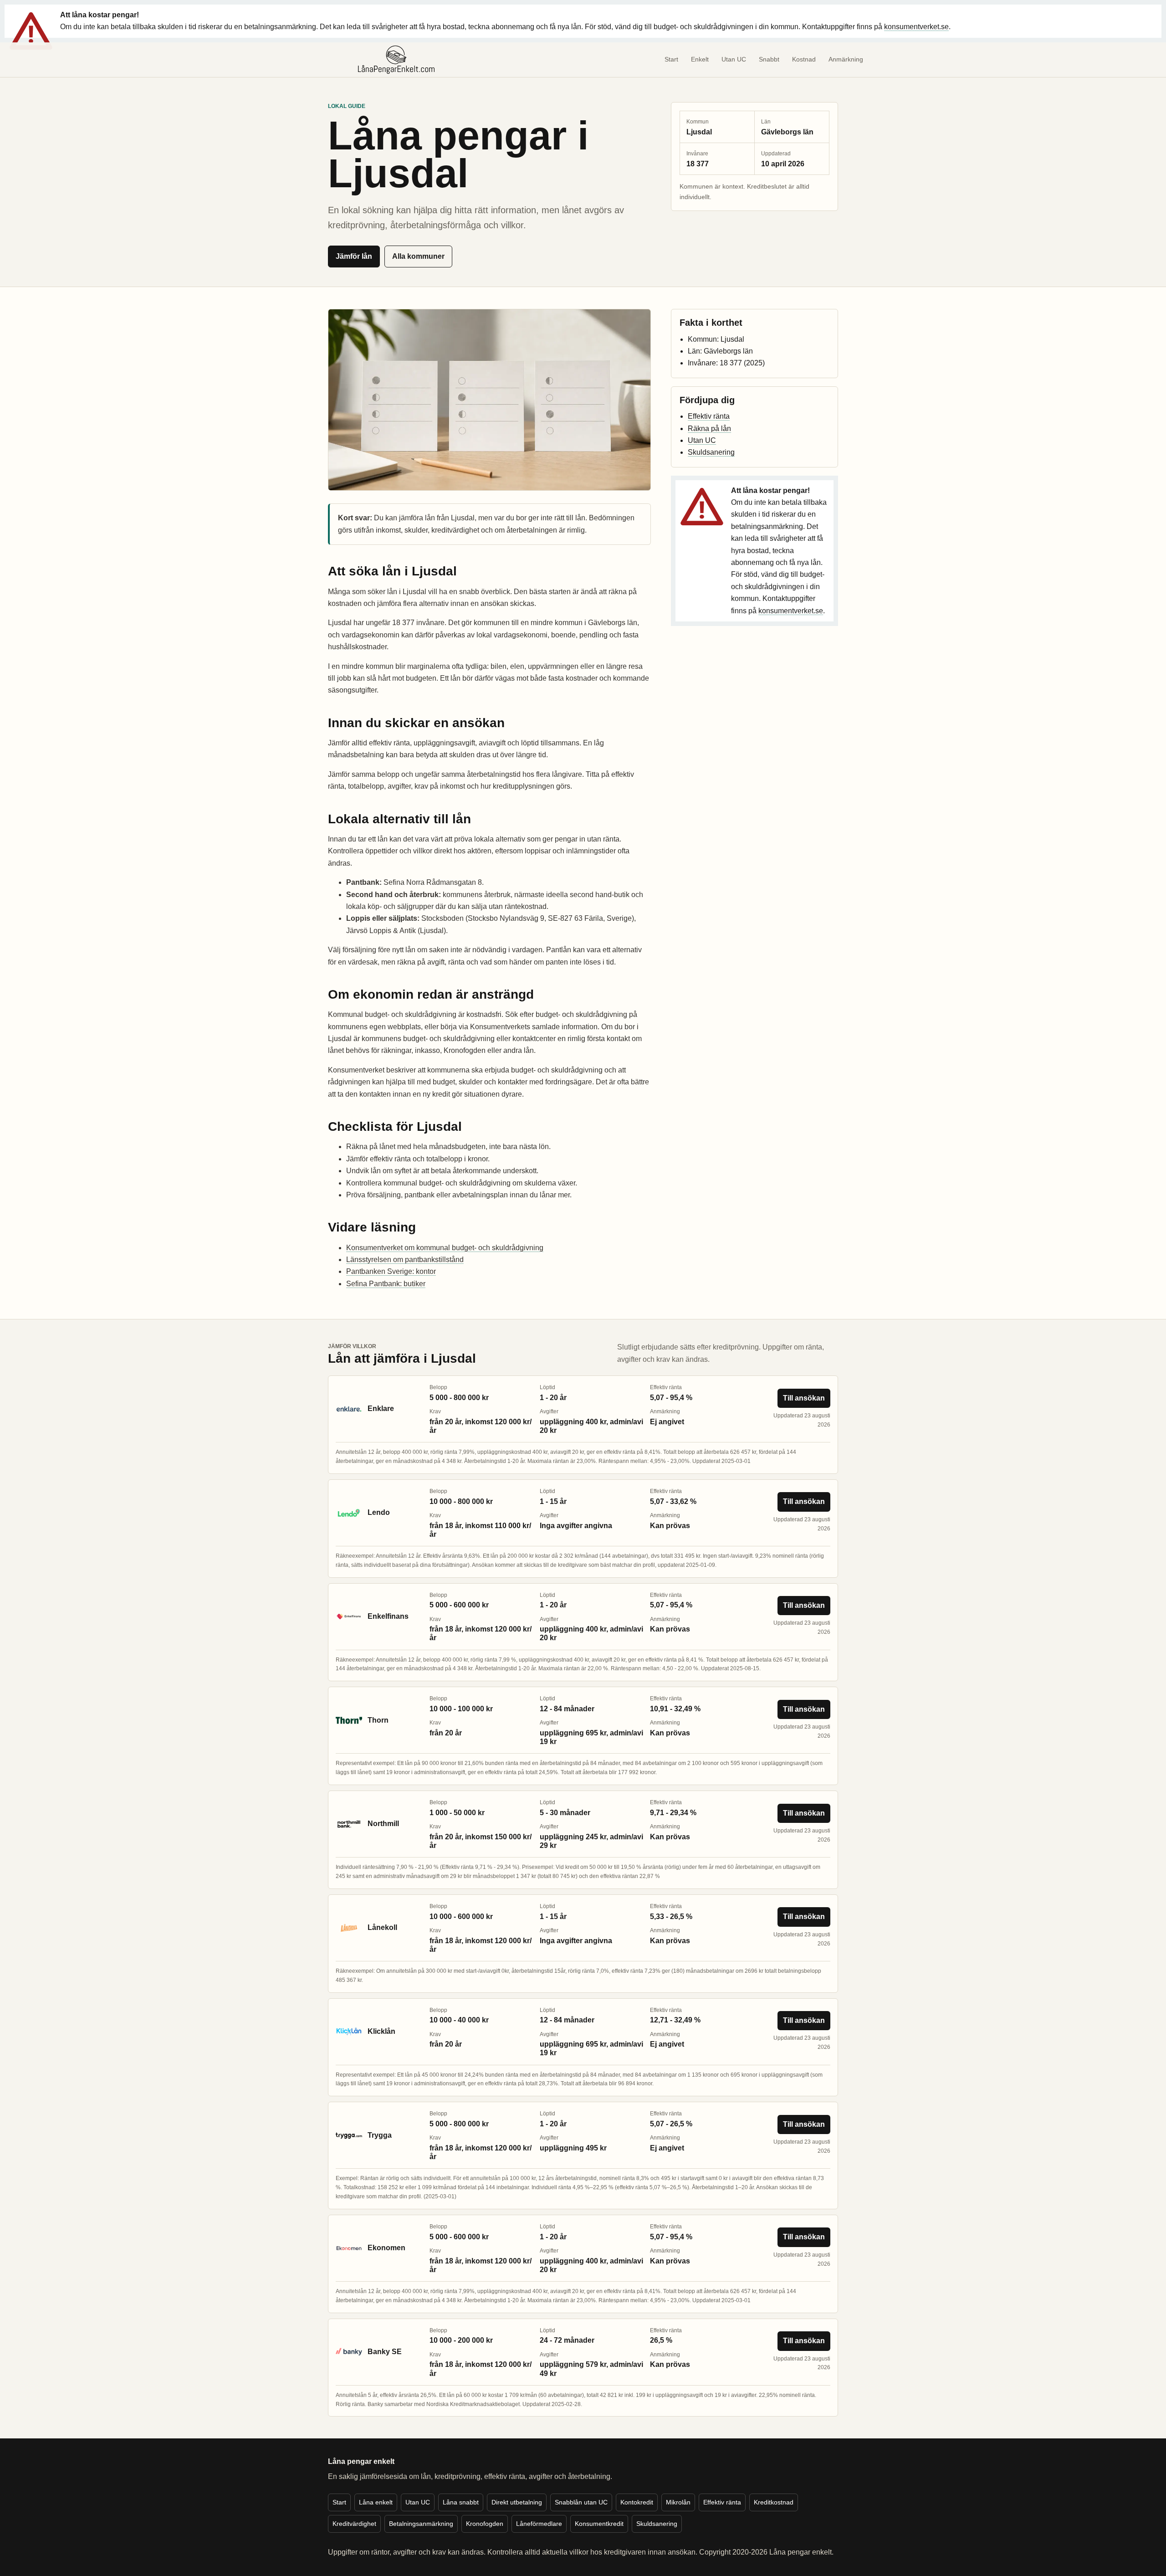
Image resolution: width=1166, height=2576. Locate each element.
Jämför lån (354, 256)
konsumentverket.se (916, 27)
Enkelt (700, 59)
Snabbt (769, 59)
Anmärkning (846, 59)
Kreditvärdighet (354, 2524)
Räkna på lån (709, 428)
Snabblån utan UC (581, 2502)
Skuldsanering (711, 452)
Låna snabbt (461, 2502)
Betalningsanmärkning (421, 2524)
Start (671, 59)
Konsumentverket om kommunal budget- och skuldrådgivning (445, 1248)
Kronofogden (485, 2524)
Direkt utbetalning (517, 2502)
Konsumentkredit (599, 2524)
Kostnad (804, 59)
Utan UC (734, 59)
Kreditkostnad (774, 2502)
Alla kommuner (418, 256)
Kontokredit (637, 2502)
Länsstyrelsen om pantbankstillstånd (405, 1260)
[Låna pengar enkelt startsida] (396, 60)
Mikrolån (678, 2502)
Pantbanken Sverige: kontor (391, 1271)
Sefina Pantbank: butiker (386, 1284)
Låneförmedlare (539, 2524)
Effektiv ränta (709, 416)
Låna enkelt (376, 2502)
